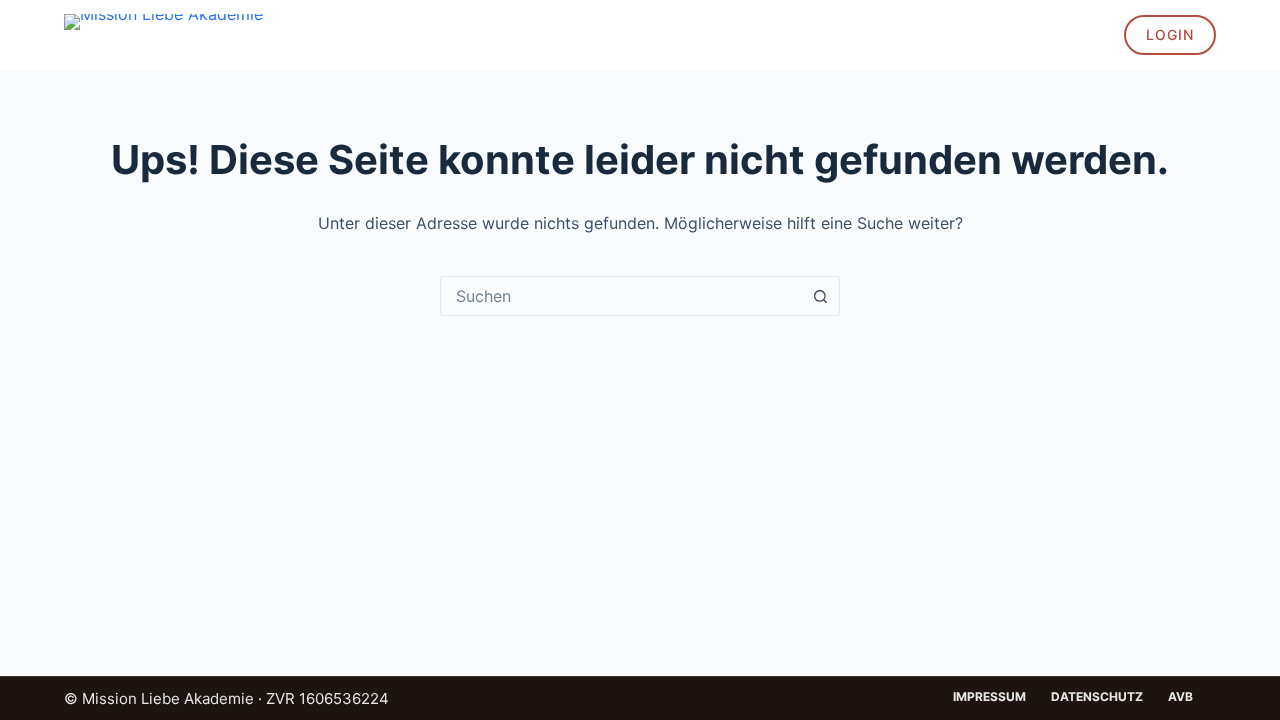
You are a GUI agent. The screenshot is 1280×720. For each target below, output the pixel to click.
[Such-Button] (820, 296)
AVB (1180, 696)
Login (1170, 34)
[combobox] (621, 296)
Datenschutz (1097, 696)
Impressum (989, 696)
